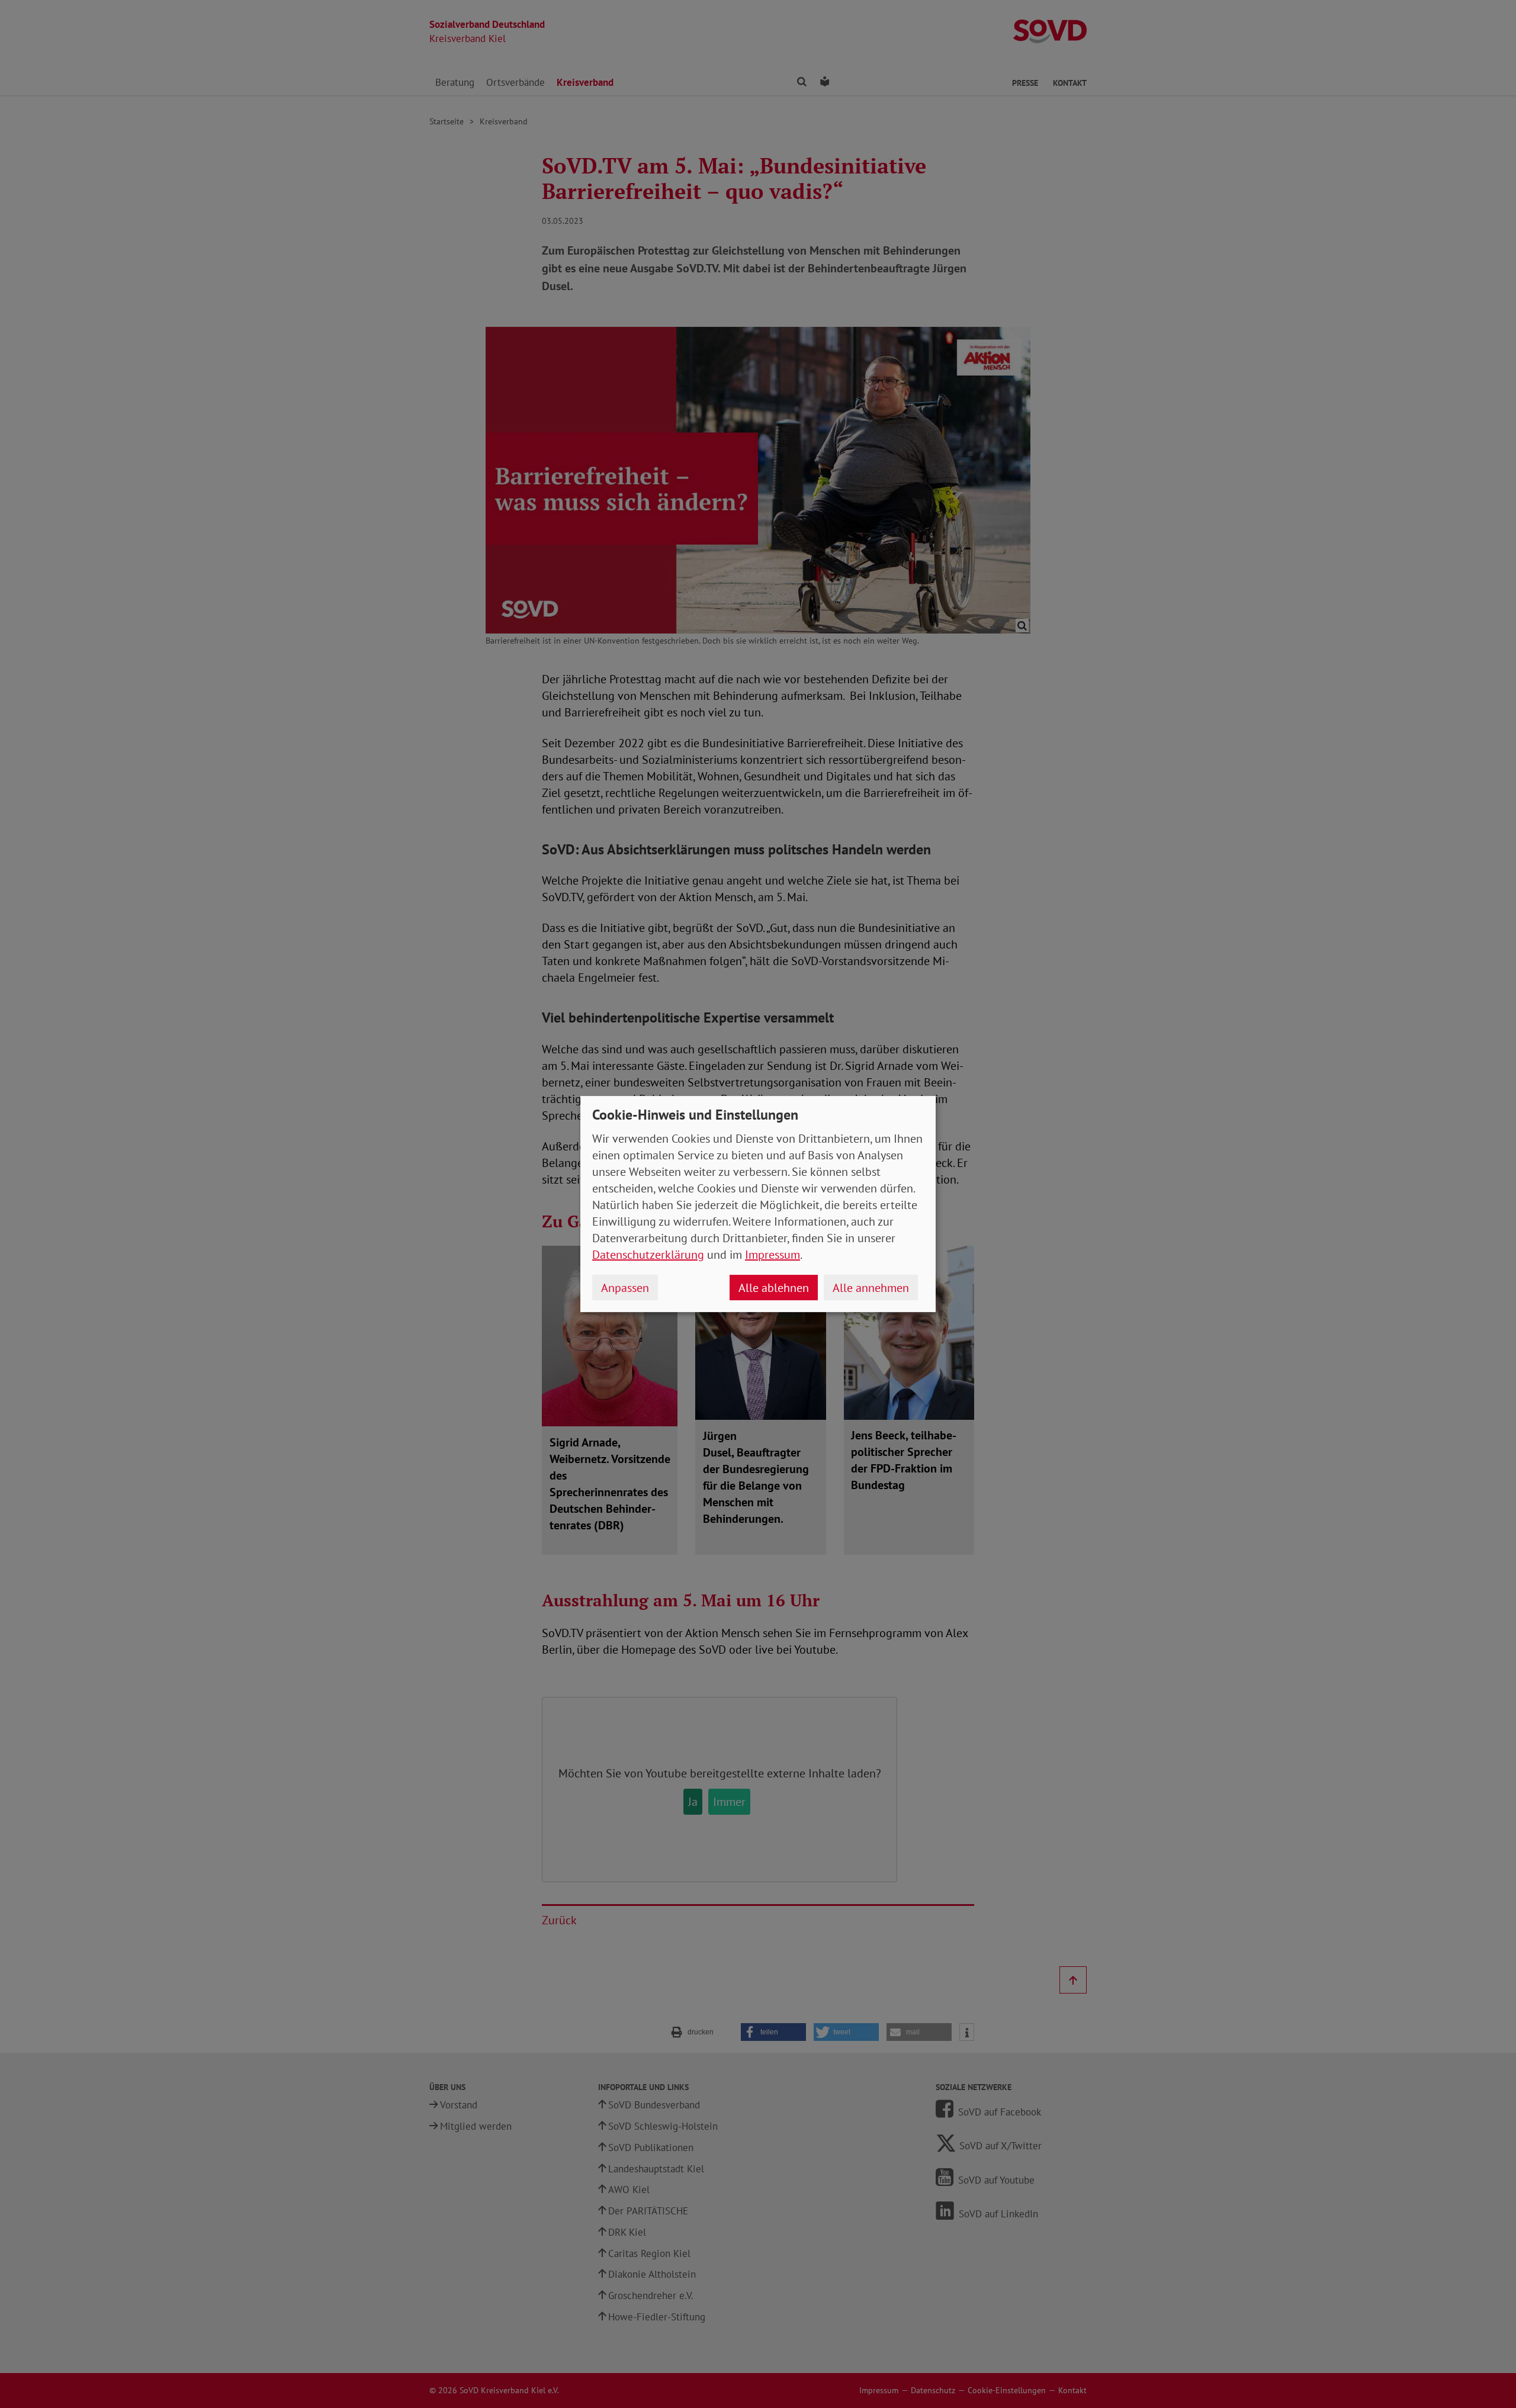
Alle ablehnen (774, 1288)
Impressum (773, 1255)
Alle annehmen (871, 1288)
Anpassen (625, 1288)
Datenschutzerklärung (648, 1255)
